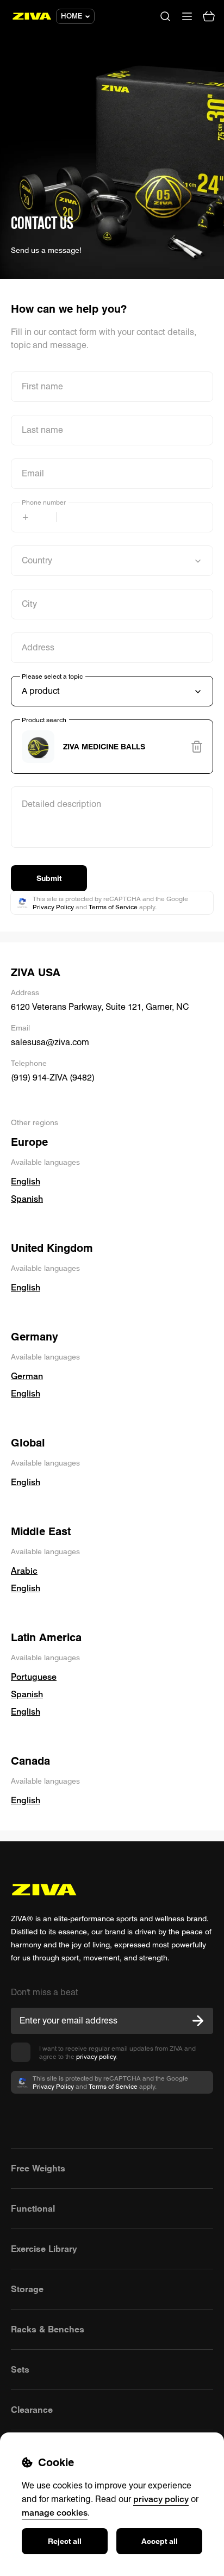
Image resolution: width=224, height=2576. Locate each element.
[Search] (165, 16)
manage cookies (55, 2512)
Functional (33, 2208)
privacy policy (96, 2056)
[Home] (32, 16)
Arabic (24, 1571)
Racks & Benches (48, 2329)
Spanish (27, 1199)
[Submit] (198, 2021)
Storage (27, 2289)
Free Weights (38, 2168)
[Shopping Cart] (209, 16)
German (27, 1376)
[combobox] (112, 747)
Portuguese (34, 1677)
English (26, 1181)
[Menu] (187, 16)
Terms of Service (113, 907)
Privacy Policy (53, 907)
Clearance (32, 2410)
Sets (20, 2369)
